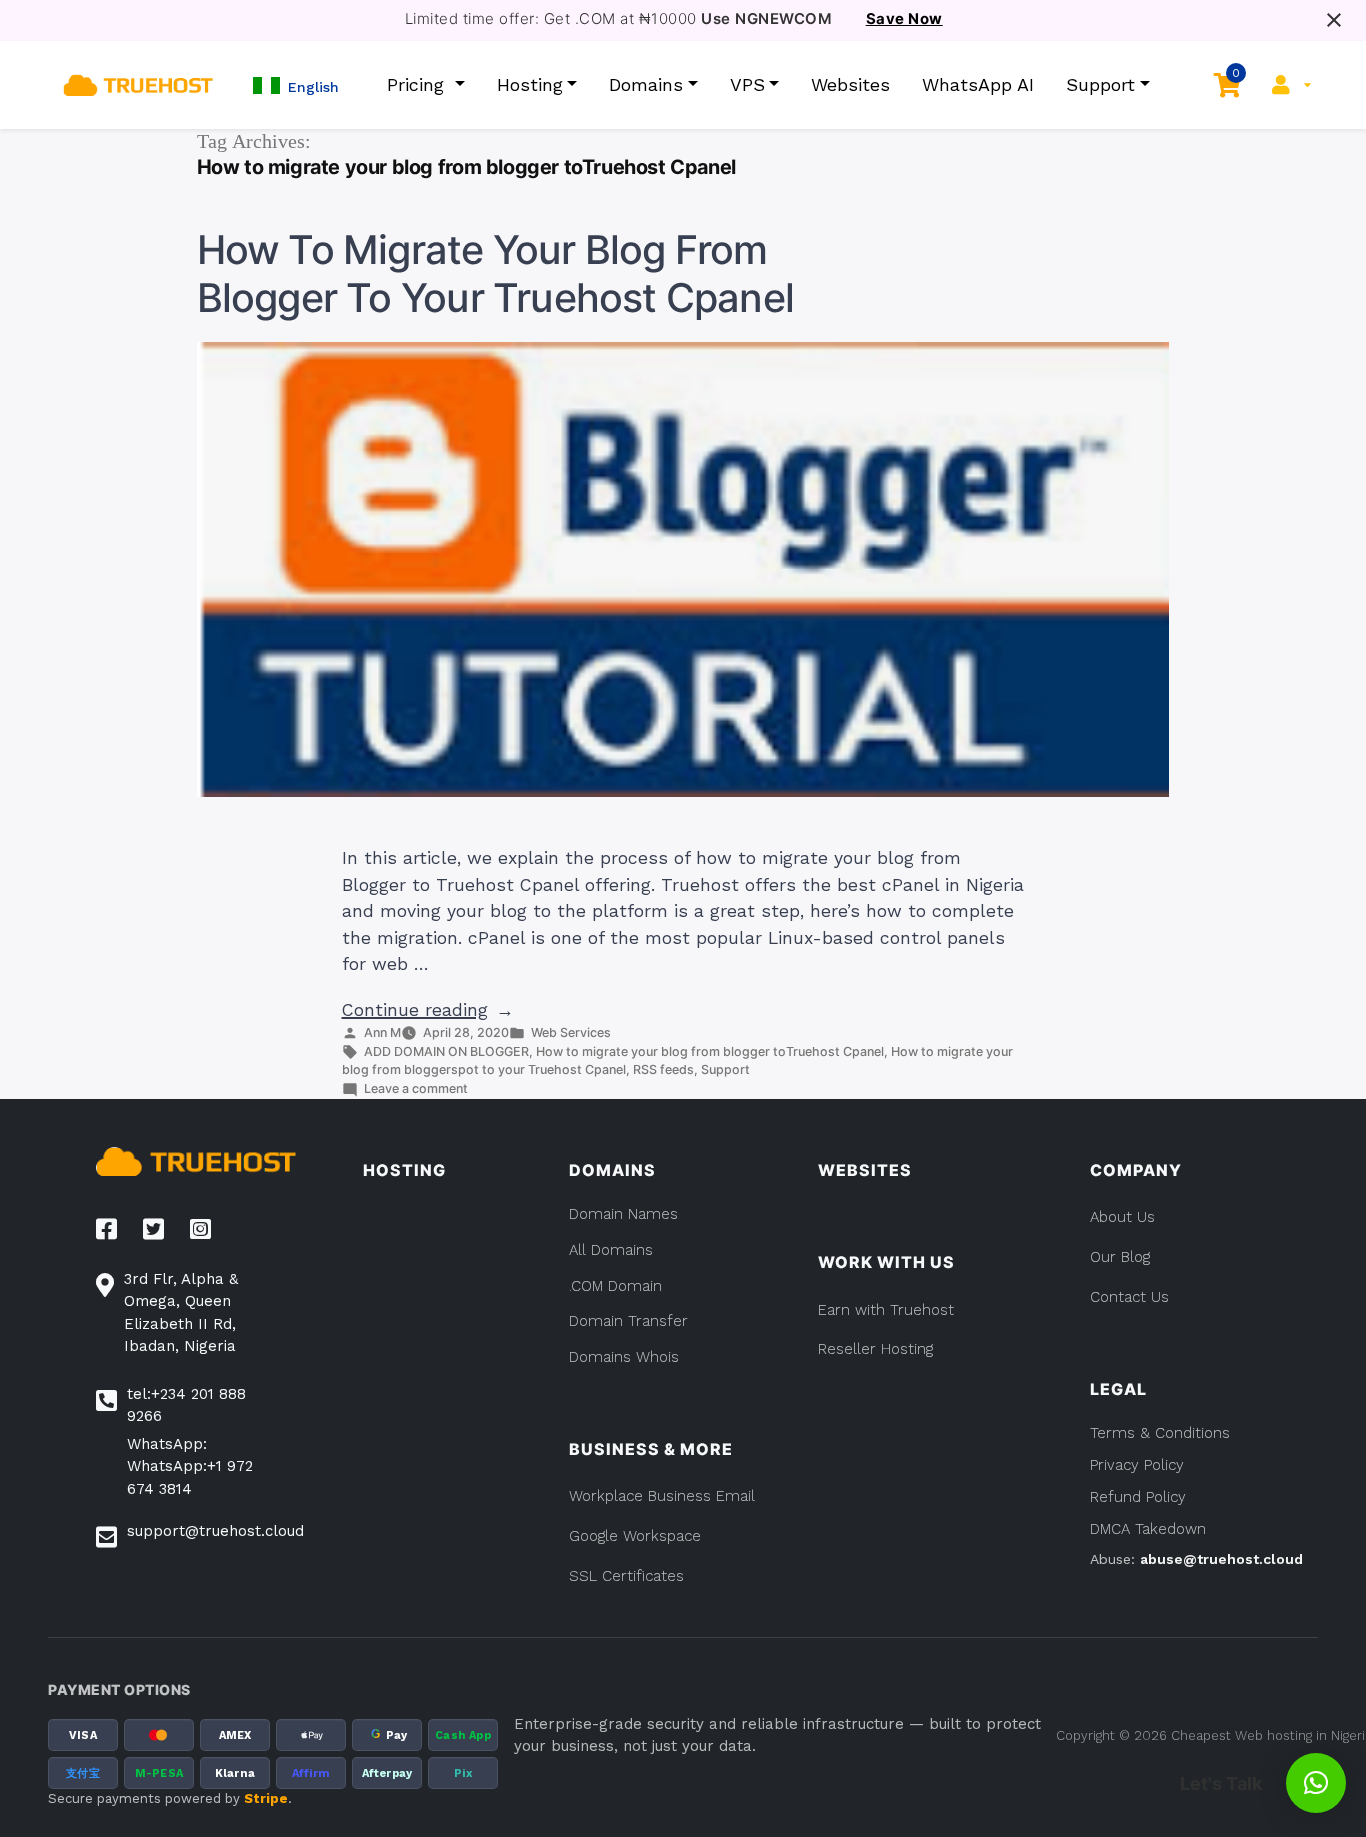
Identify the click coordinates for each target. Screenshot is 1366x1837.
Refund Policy (1138, 1497)
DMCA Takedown (1148, 1529)
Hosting (530, 84)
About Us (1122, 1217)
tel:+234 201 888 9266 (186, 1405)
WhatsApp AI (978, 84)
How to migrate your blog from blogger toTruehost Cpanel (710, 1051)
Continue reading (428, 1010)
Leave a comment (416, 1088)
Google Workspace (635, 1536)
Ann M (382, 1032)
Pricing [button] (418, 84)
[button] (296, 85)
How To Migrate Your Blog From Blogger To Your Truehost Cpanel (495, 274)
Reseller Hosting (875, 1349)
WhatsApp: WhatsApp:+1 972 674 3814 (190, 1466)
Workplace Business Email (662, 1496)
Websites (850, 84)
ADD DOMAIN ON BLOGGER (446, 1051)
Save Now (904, 19)
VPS (747, 84)
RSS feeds (663, 1069)
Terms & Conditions (1160, 1433)
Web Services (571, 1032)
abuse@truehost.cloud (1221, 1559)
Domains (646, 84)
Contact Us (1129, 1297)
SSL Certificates (626, 1576)
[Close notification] (1334, 20)
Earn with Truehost (886, 1310)
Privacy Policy (1137, 1465)
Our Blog (1120, 1257)
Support (1100, 84)
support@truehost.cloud (215, 1531)
